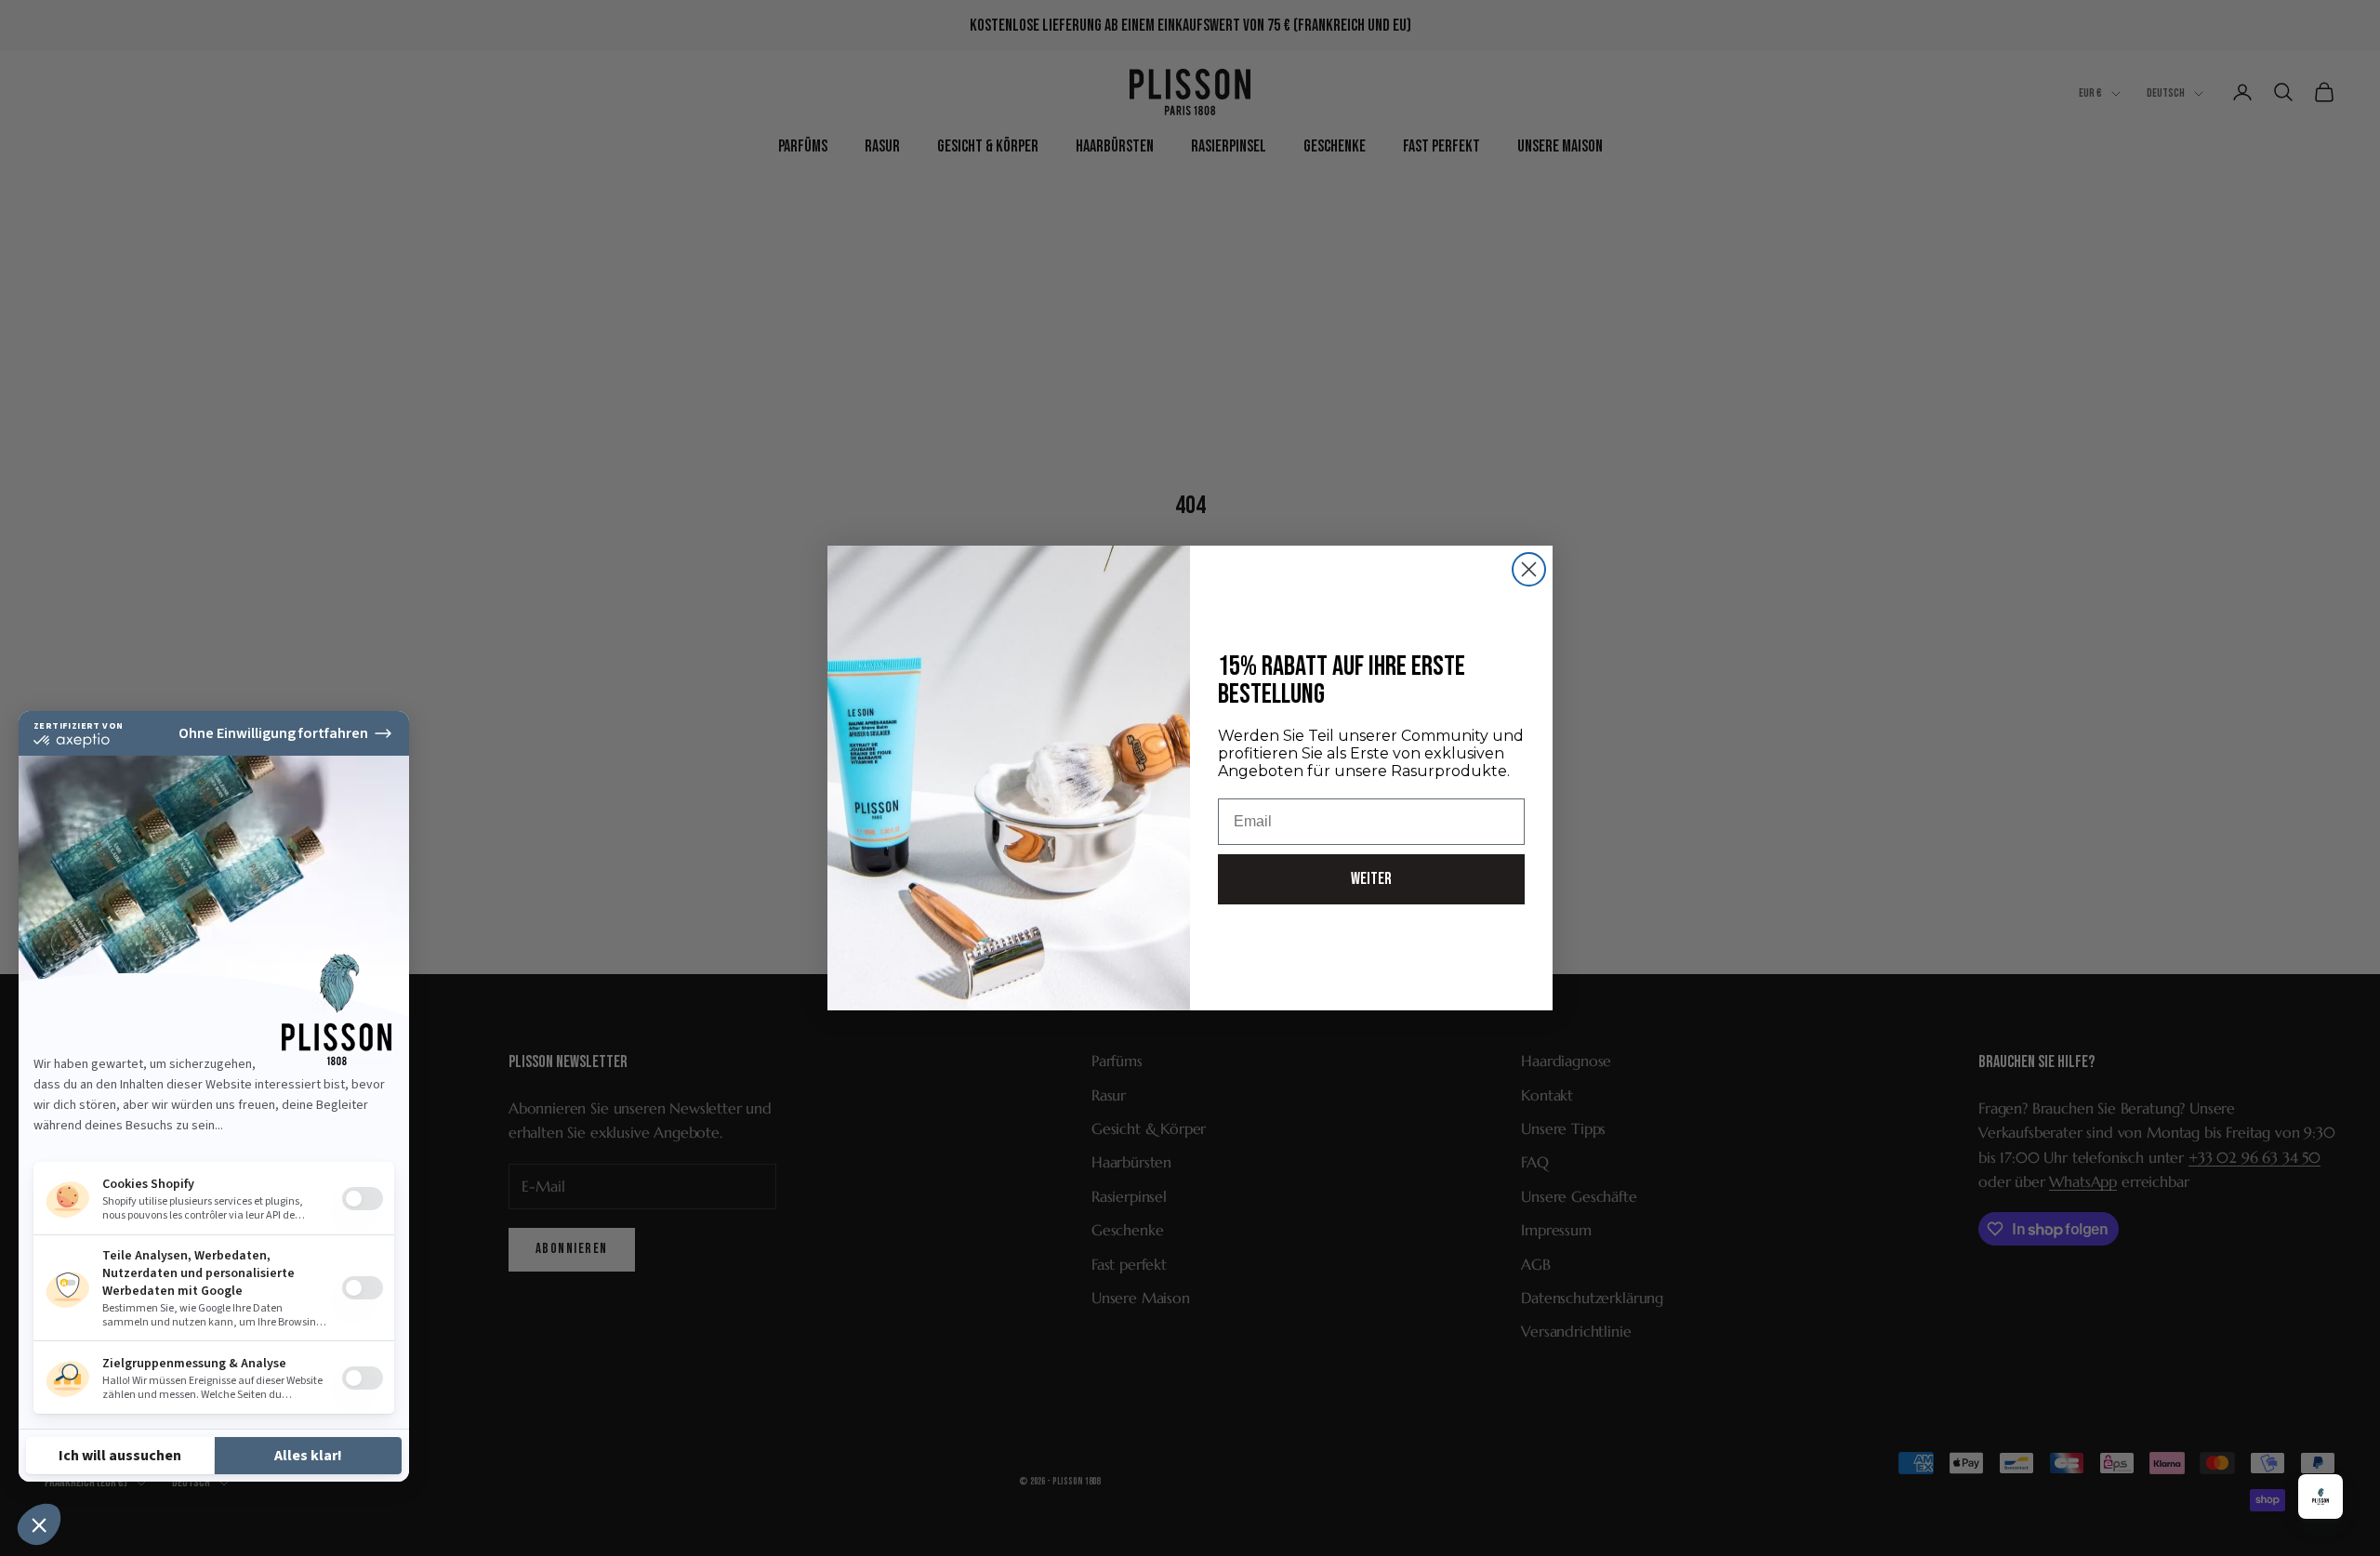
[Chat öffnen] (2320, 1497)
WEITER (1371, 879)
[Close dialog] (1529, 569)
